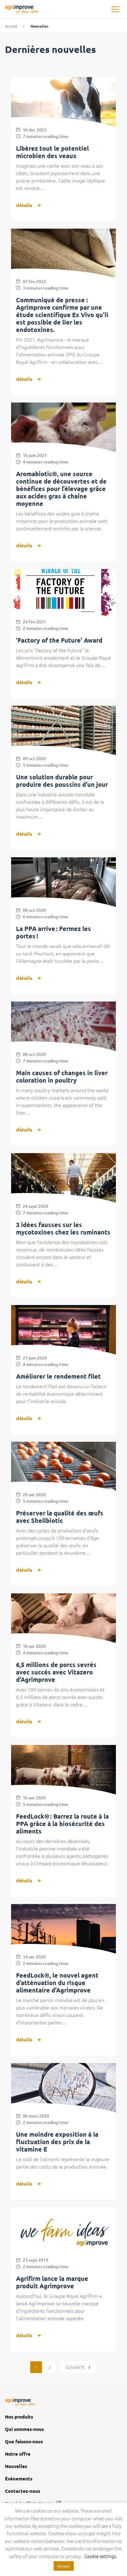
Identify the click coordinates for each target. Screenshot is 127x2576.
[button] (115, 9)
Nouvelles (16, 2466)
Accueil (11, 26)
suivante (76, 2367)
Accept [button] (64, 2566)
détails (24, 205)
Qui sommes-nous (24, 2429)
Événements (19, 2479)
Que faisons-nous (24, 2442)
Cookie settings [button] (100, 2556)
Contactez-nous (23, 2491)
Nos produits (19, 2417)
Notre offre (18, 2454)
